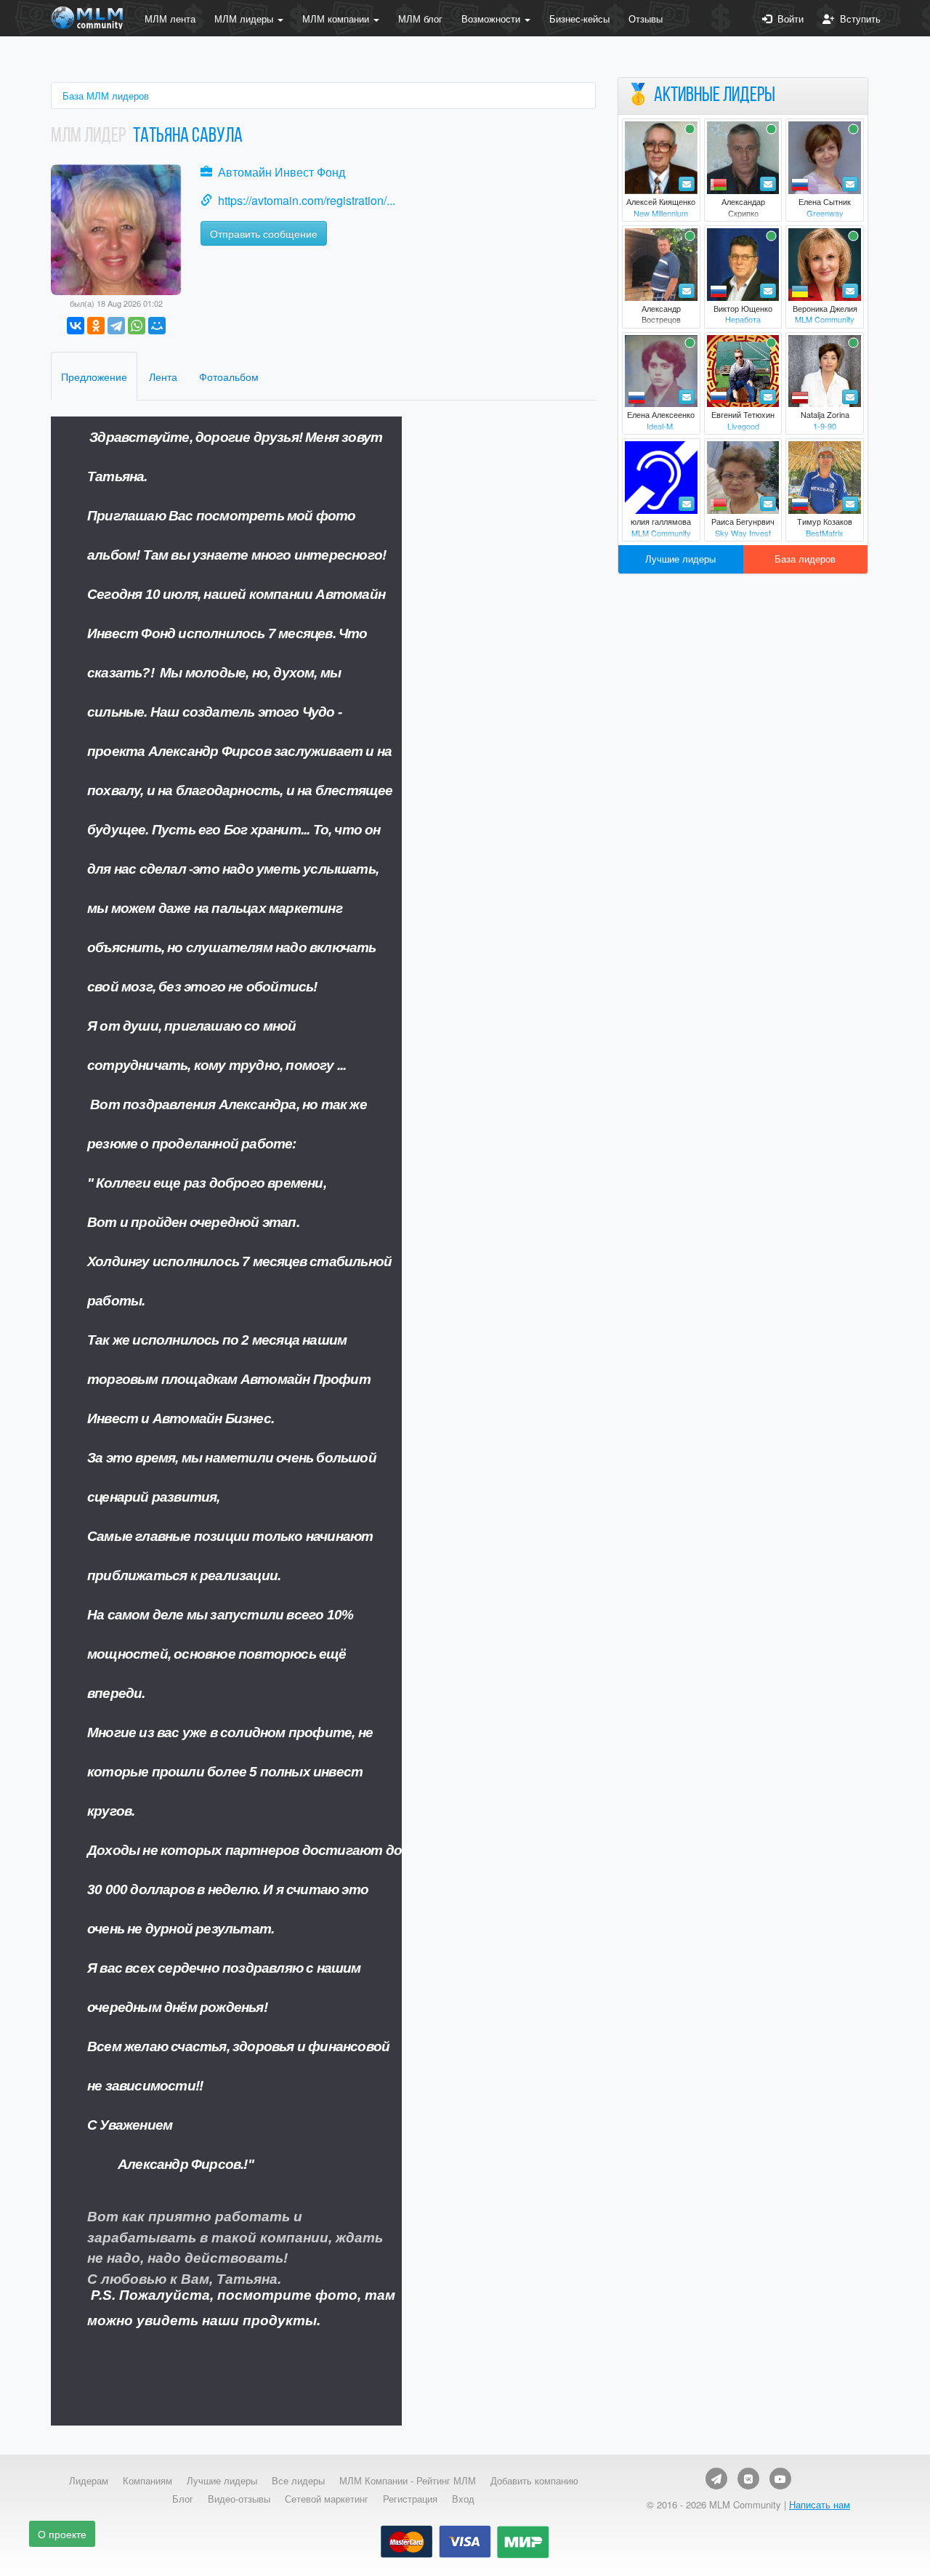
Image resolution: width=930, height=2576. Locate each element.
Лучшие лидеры (680, 559)
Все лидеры (298, 2481)
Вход (463, 2499)
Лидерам (89, 2481)
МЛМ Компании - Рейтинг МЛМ (408, 2481)
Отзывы (646, 19)
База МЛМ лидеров (106, 96)
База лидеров (805, 559)
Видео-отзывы (239, 2499)
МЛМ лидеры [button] (245, 19)
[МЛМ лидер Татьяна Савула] (116, 228)
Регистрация (410, 2499)
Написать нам (820, 2504)
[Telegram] (116, 326)
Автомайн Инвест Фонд (282, 172)
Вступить (857, 19)
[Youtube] (780, 2479)
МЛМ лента (170, 19)
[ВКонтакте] (76, 326)
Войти (788, 19)
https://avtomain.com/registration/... (307, 200)
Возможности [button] (492, 19)
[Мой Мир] (157, 326)
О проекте (62, 2534)
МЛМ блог (420, 19)
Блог (183, 2499)
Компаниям (147, 2481)
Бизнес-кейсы (579, 19)
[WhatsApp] (137, 326)
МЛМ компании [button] (337, 19)
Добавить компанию (534, 2481)
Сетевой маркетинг (327, 2499)
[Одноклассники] (96, 326)
